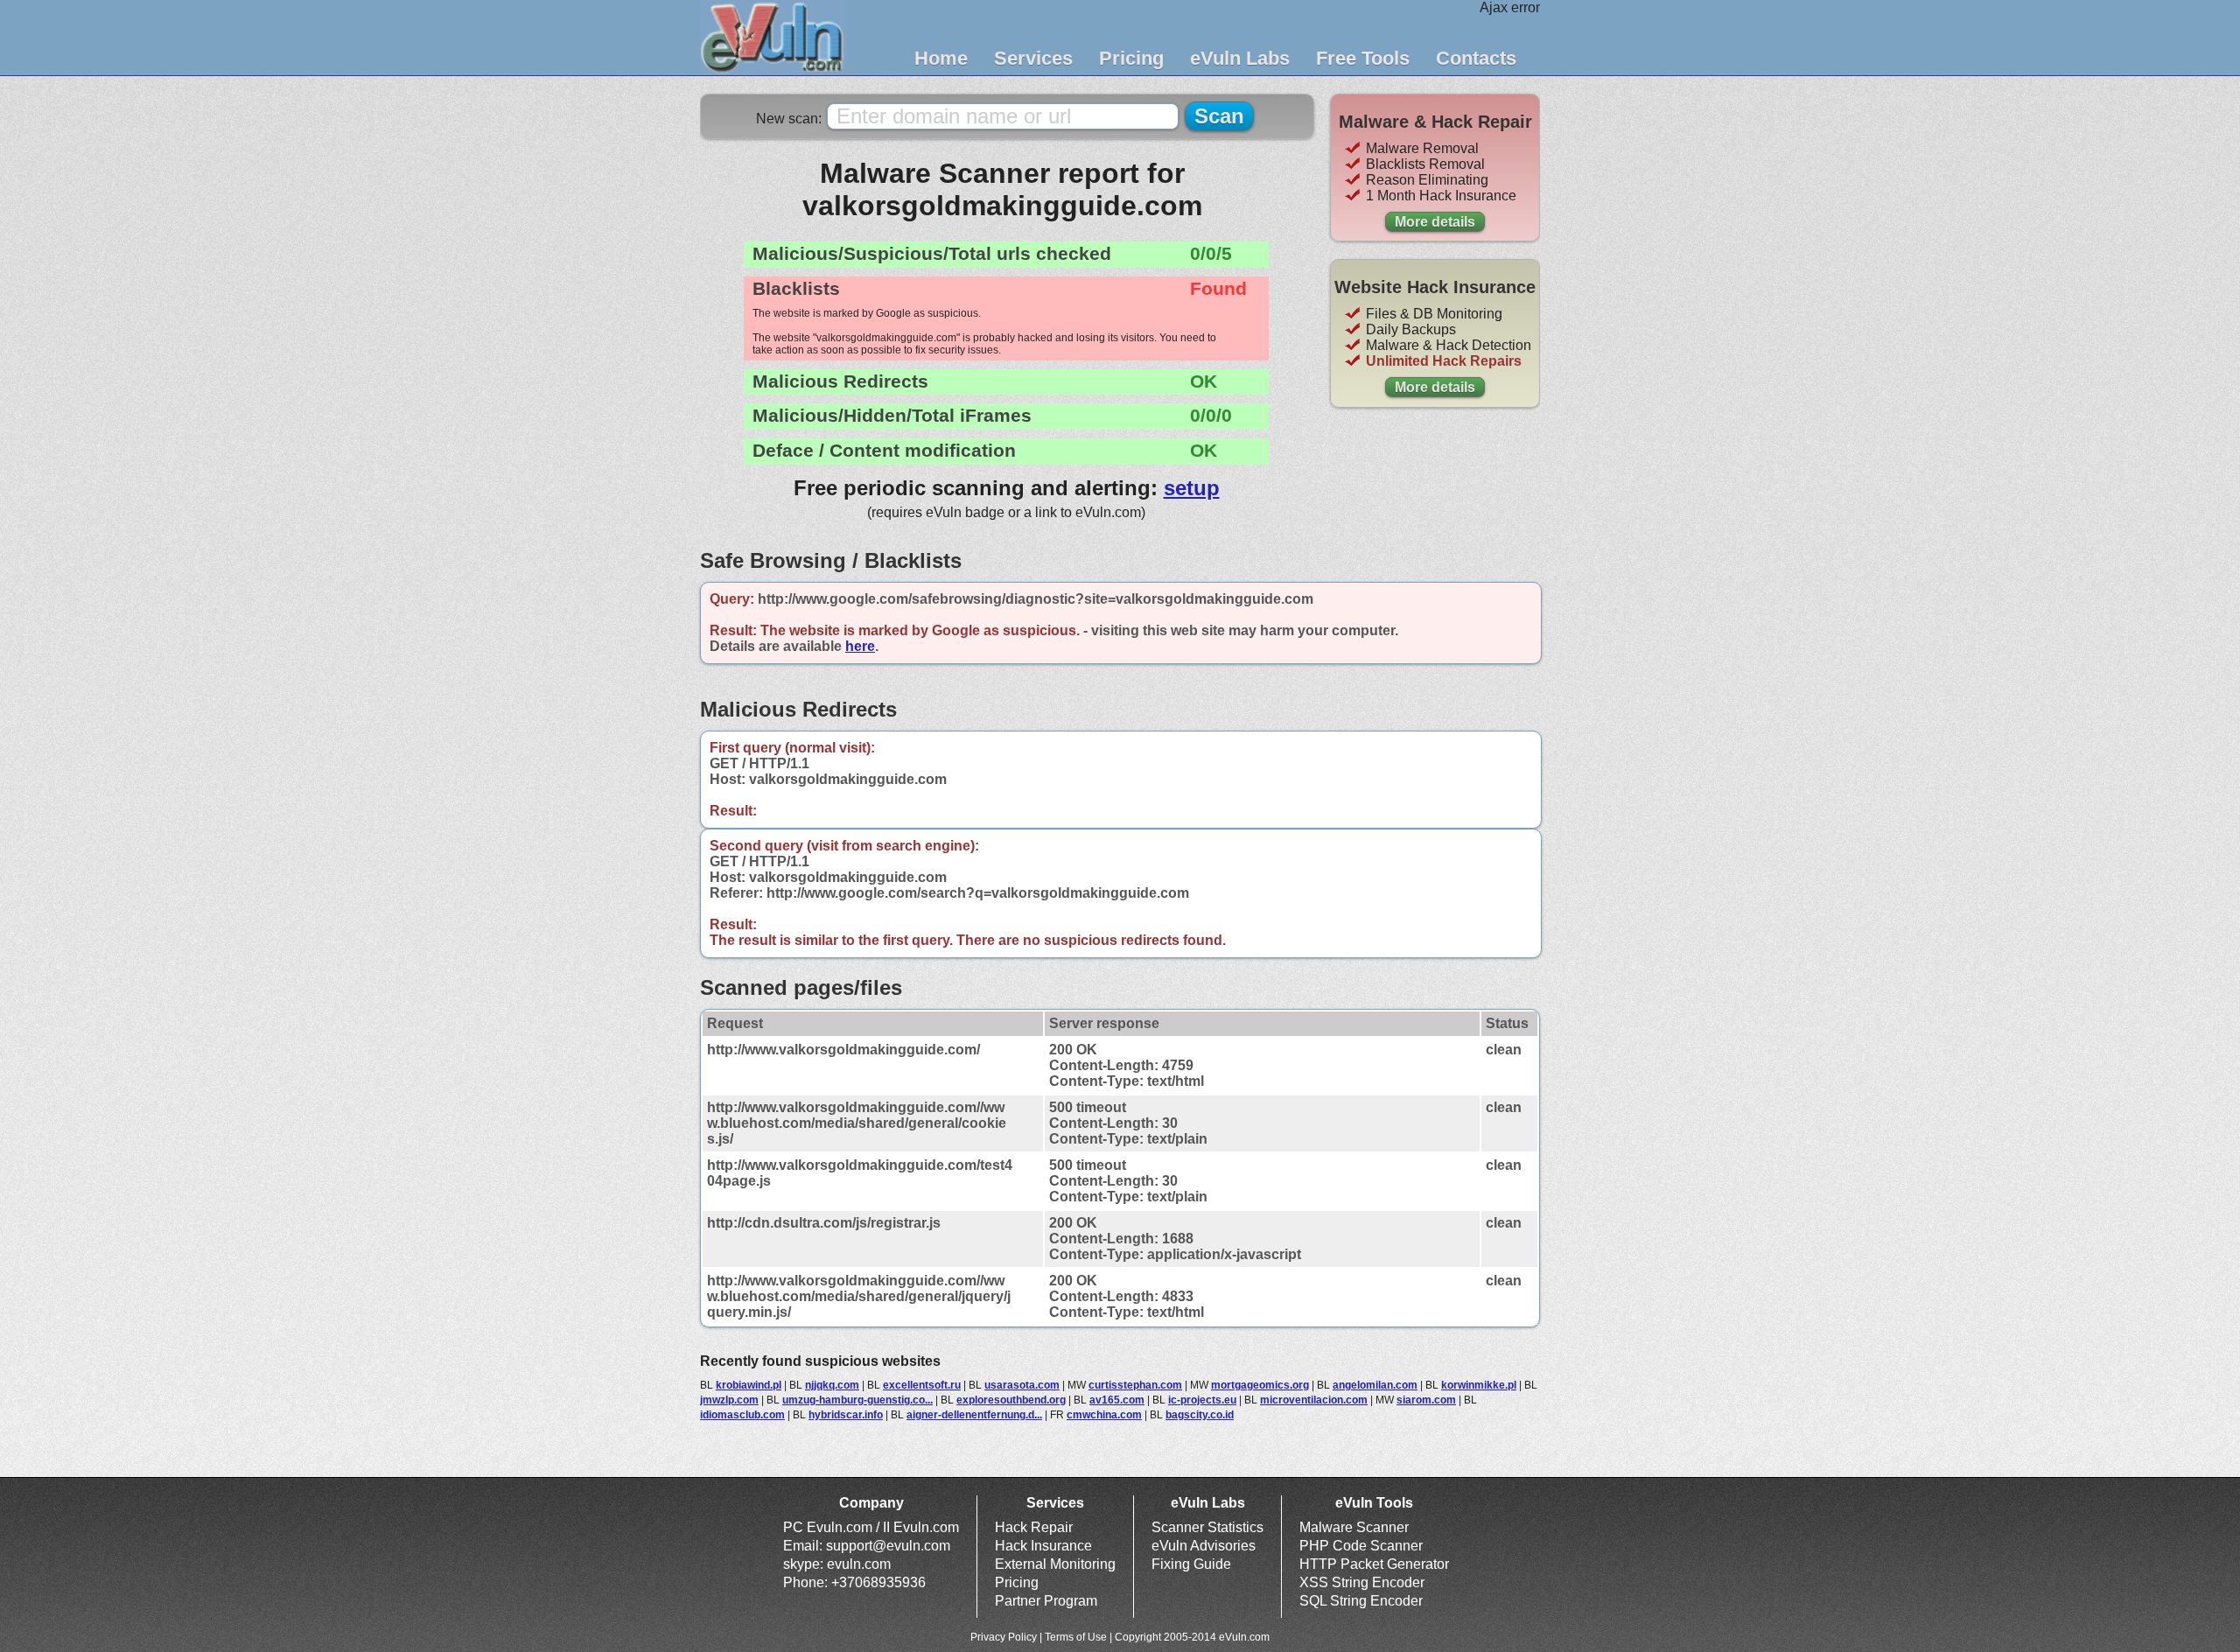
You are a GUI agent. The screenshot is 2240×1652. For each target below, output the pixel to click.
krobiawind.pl (749, 1385)
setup (1192, 488)
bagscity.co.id (1200, 1415)
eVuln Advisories (1204, 1546)
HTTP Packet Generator (1374, 1564)
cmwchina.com (1104, 1415)
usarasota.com (1022, 1385)
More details (1435, 222)
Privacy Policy (1004, 1637)
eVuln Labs (1240, 58)
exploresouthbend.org (1011, 1400)
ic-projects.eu (1202, 1400)
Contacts (1476, 58)
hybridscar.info (846, 1415)
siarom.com (1426, 1400)
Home (941, 58)
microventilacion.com (1314, 1400)
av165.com (1117, 1400)
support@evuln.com (888, 1546)
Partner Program (1046, 1601)
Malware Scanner (1354, 1527)
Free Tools (1363, 58)
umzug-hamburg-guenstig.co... (857, 1400)
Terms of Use (1076, 1637)
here (860, 646)
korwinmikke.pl (1479, 1385)
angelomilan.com (1375, 1385)
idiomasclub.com (742, 1415)
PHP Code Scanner (1361, 1546)
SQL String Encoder (1361, 1601)
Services (1033, 58)
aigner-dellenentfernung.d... (974, 1415)
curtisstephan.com (1135, 1385)
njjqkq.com (832, 1385)
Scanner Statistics (1207, 1527)
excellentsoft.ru (922, 1385)
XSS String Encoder (1362, 1582)
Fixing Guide (1191, 1564)
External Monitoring (1055, 1564)
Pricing (1131, 58)
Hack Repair (1034, 1527)
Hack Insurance (1043, 1546)
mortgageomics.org (1260, 1385)
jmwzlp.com (729, 1400)
